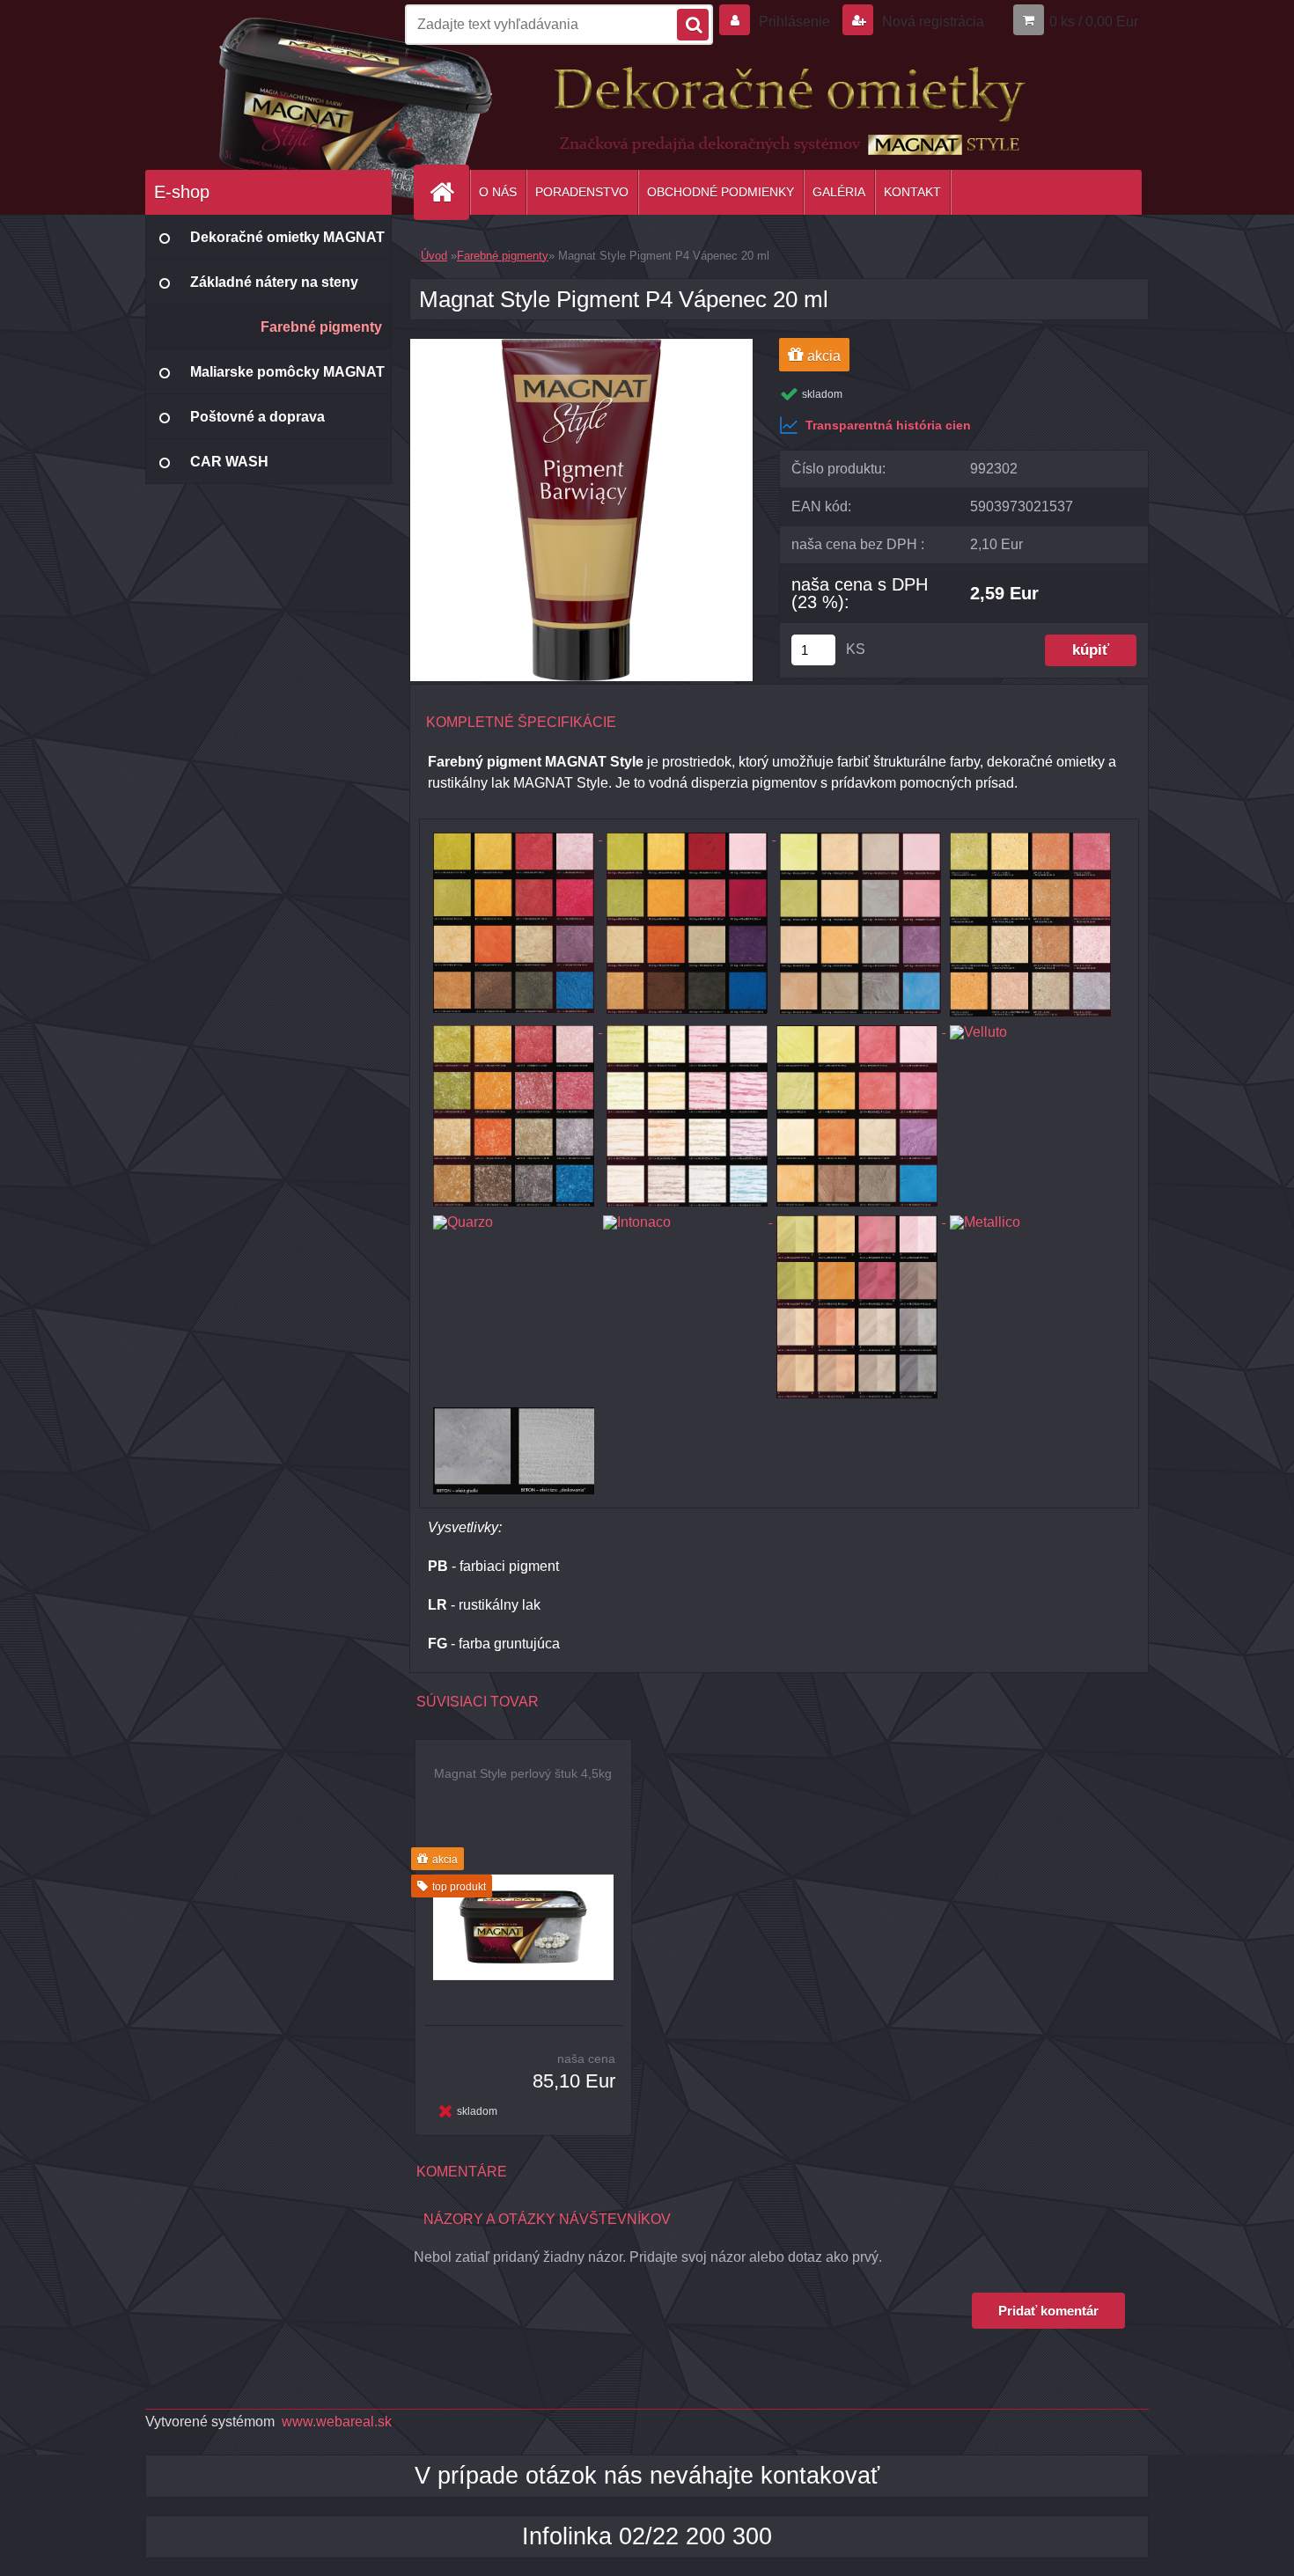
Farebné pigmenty (503, 256)
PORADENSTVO (582, 192)
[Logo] (266, 105)
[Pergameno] (859, 1027)
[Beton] (511, 1409)
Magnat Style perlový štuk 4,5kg (523, 1773)
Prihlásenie (794, 22)
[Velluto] (1030, 1027)
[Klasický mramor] (515, 835)
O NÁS (498, 192)
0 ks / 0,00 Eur (1094, 22)
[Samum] (859, 1218)
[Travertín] (687, 1027)
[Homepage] (449, 192)
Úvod (434, 256)
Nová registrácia (931, 22)
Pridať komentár (1048, 2311)
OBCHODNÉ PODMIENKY (721, 192)
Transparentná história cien (888, 425)
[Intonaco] (685, 1218)
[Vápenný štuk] (860, 835)
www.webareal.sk (337, 2422)
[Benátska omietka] (515, 1027)
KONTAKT (912, 192)
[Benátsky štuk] (689, 835)
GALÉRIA (839, 192)
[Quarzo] (514, 1218)
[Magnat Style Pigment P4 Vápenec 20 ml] (581, 345)
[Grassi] (1030, 835)
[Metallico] (1030, 1218)
